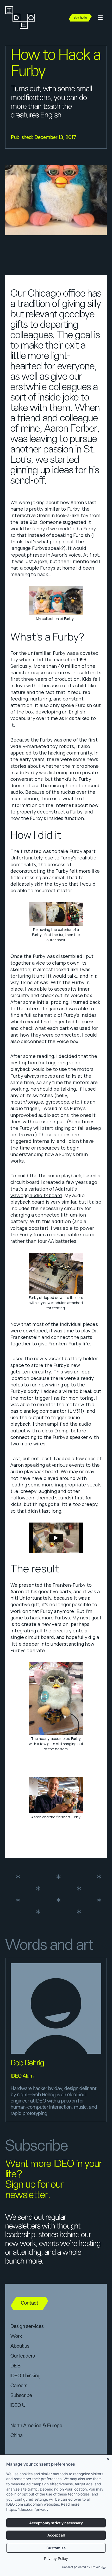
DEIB (15, 2366)
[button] (100, 18)
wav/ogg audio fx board (36, 1195)
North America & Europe (36, 2426)
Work (16, 2336)
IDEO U (18, 2405)
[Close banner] (108, 2458)
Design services (27, 2326)
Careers (19, 2386)
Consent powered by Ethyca (81, 2567)
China (17, 2435)
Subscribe (21, 2395)
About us (20, 2346)
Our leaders (23, 2356)
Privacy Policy (56, 2558)
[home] (23, 18)
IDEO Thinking (26, 2376)
